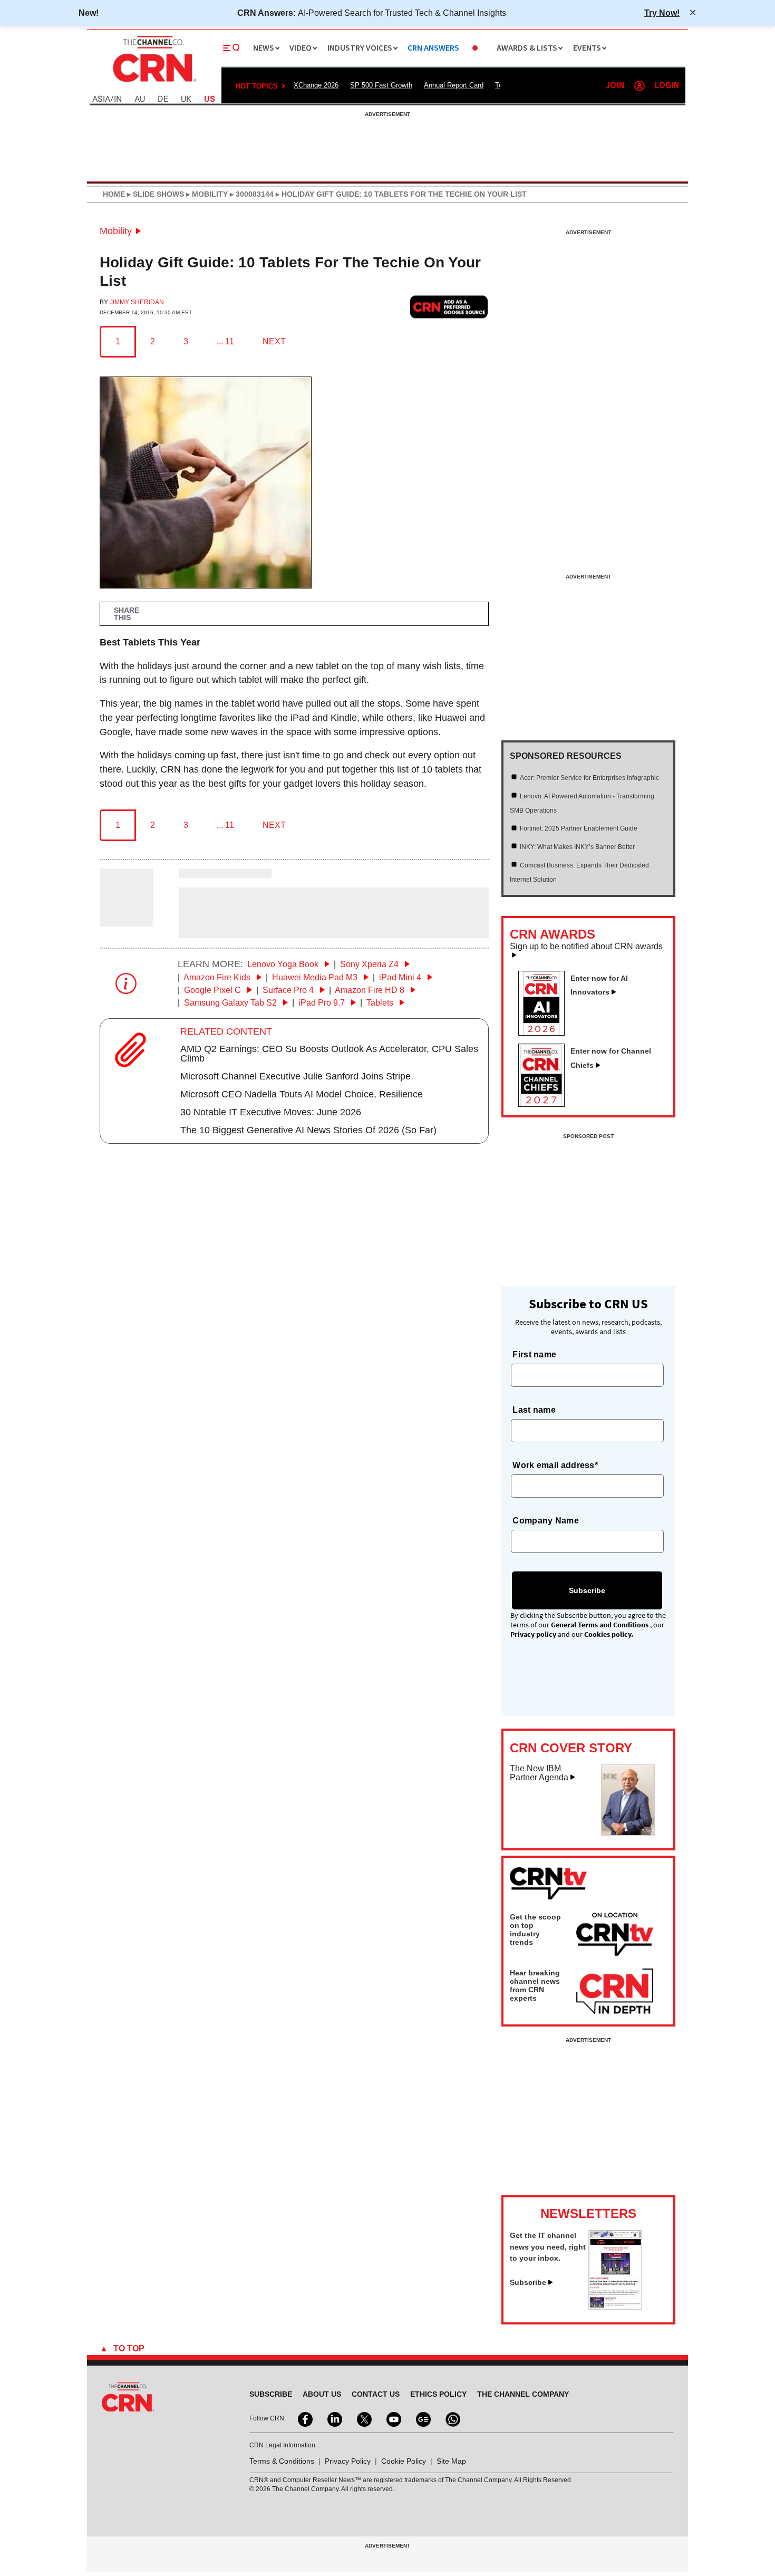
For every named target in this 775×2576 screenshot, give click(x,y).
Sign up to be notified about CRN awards (586, 947)
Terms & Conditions (282, 2461)
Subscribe (528, 2282)
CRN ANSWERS (433, 48)
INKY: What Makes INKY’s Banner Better (577, 847)
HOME (114, 194)
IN (118, 99)
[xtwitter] (363, 2418)
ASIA (101, 99)
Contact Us (376, 2394)
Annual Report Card (454, 85)
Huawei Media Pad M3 (316, 977)
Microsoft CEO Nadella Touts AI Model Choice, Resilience (302, 1094)
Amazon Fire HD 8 (371, 990)
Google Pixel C (214, 990)
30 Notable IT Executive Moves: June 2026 (271, 1112)
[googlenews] (422, 2418)
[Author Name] (127, 919)
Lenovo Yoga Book (284, 964)
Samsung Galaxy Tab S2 (231, 1003)
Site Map (451, 2461)
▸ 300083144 (251, 194)
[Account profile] (640, 86)
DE (163, 99)
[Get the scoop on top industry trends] (615, 1936)
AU (140, 99)
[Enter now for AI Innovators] (546, 1033)
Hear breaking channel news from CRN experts (535, 1985)
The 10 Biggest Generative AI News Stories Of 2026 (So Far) (308, 1130)
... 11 (225, 341)
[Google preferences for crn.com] (449, 307)
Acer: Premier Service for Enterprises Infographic (589, 778)
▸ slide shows (154, 194)
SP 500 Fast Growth (381, 85)
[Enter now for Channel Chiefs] (546, 1104)
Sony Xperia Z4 (370, 964)
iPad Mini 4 (401, 977)
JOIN (615, 86)
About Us (322, 2394)
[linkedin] (334, 2418)
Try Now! (662, 13)
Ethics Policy (438, 2394)
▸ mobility (206, 194)
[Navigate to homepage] (153, 83)
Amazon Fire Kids (218, 977)
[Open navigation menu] (231, 48)
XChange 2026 (316, 85)
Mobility (116, 231)
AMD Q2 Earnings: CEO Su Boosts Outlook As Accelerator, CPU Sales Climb (329, 1054)
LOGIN (667, 86)
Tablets (381, 1003)
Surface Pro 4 (289, 990)
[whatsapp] (452, 2418)
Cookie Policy (404, 2461)
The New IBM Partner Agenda (539, 1773)
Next (274, 341)
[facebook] (304, 2418)
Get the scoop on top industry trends (535, 1929)
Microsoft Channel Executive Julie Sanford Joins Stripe (296, 1076)
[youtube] (393, 2418)
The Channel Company (523, 2394)
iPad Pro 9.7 (323, 1003)
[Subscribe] (615, 2307)
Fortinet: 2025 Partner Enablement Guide (579, 828)
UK (186, 99)
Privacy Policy (348, 2461)
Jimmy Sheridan (137, 302)
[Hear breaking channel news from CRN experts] (615, 1992)
